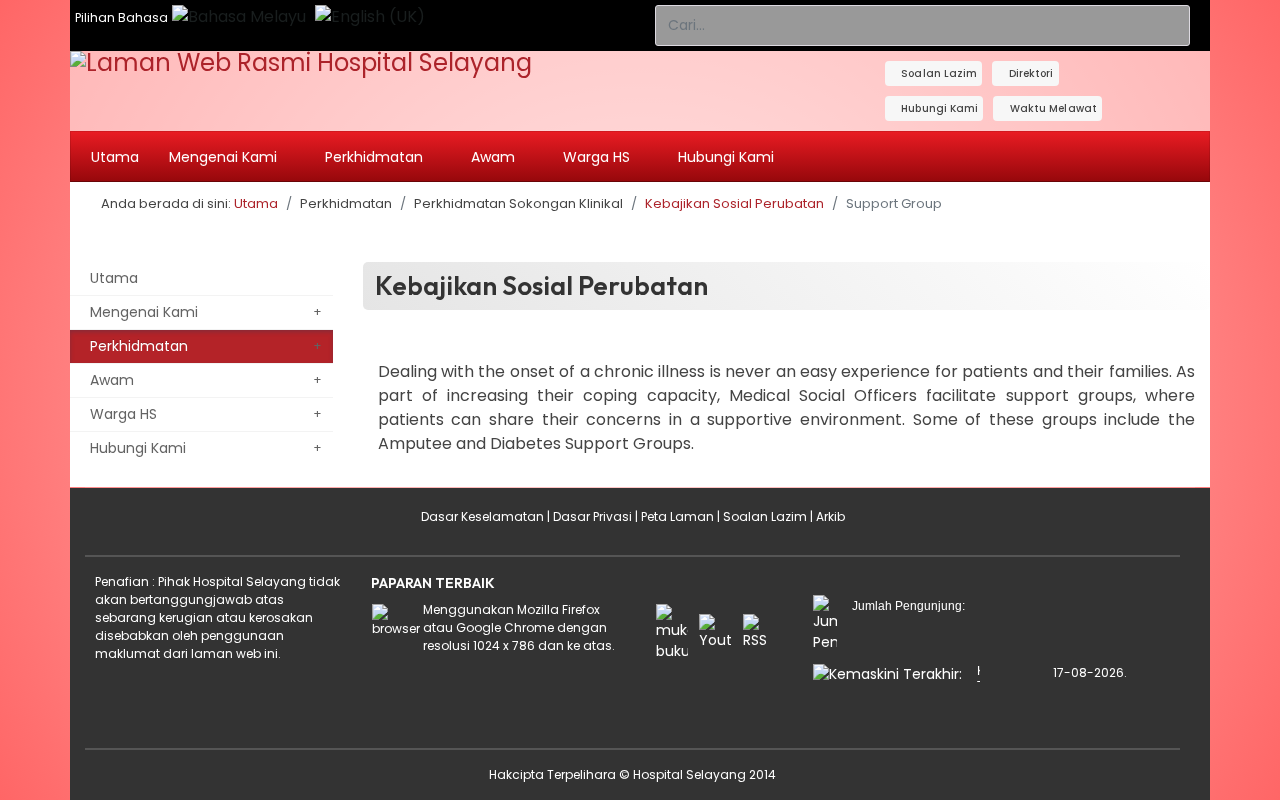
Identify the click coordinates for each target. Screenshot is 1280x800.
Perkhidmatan (139, 346)
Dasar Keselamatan (482, 516)
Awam (112, 380)
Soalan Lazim (937, 73)
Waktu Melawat (1052, 108)
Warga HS (123, 414)
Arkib (830, 516)
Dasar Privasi (592, 516)
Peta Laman (677, 516)
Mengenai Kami (144, 312)
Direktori (1030, 73)
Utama (115, 157)
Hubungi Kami (938, 108)
